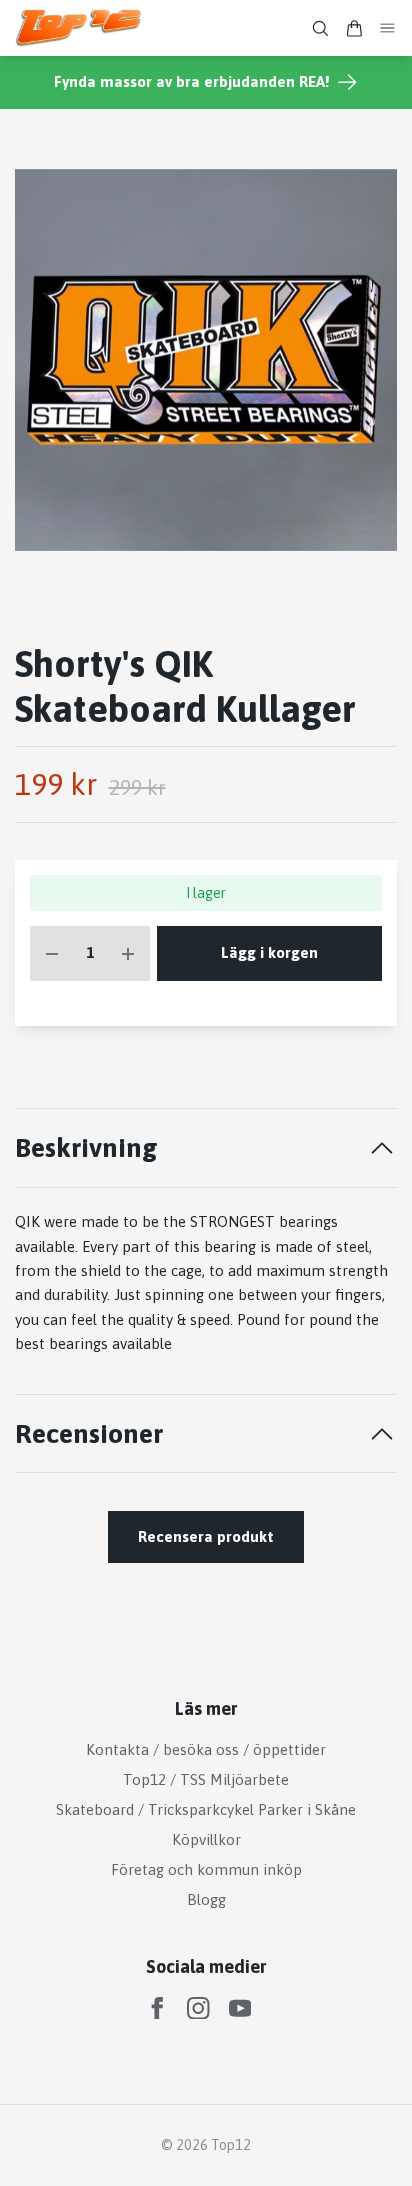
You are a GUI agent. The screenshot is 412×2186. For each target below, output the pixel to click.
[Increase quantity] (128, 953)
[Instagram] (198, 2008)
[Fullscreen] (206, 360)
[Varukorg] (354, 28)
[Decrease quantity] (52, 953)
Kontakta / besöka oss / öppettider (206, 1749)
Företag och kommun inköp (206, 1869)
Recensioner (89, 1433)
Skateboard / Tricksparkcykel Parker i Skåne (206, 1809)
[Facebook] (157, 2008)
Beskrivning (86, 1147)
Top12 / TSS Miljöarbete (206, 1779)
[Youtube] (240, 2008)
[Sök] (320, 28)
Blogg (206, 1899)
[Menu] (388, 28)
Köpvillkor (206, 1839)
